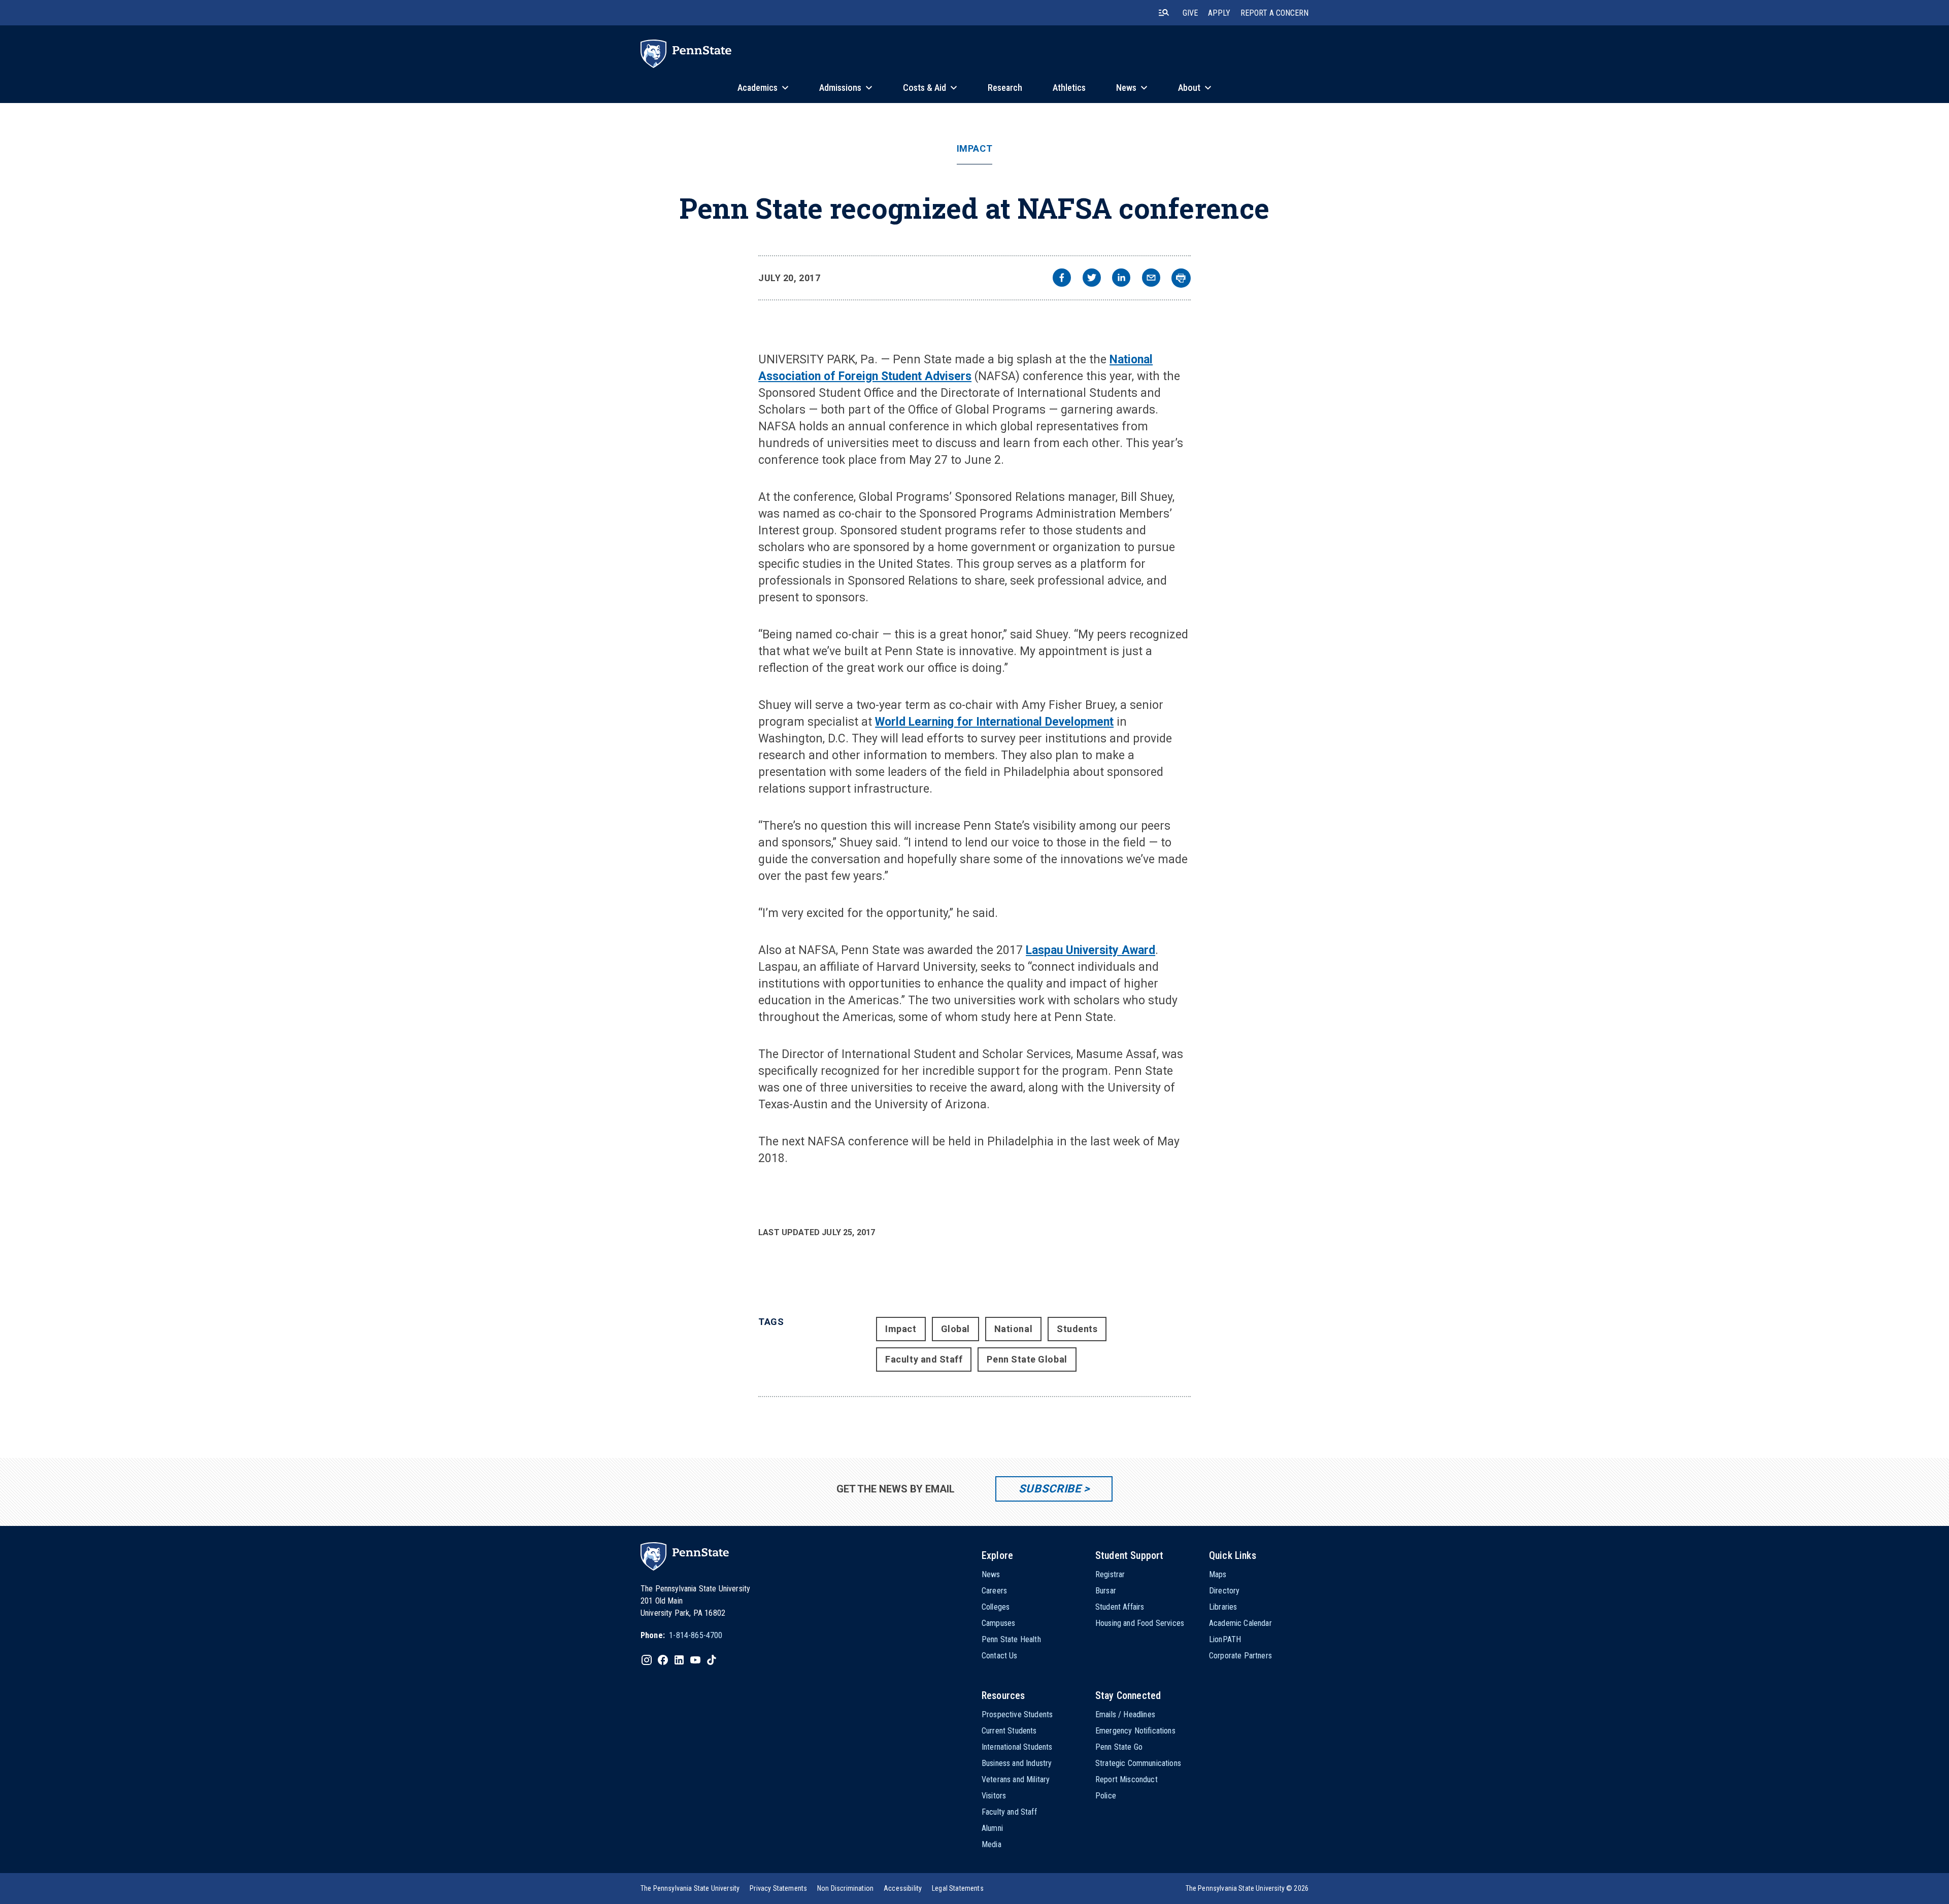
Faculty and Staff (924, 1359)
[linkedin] (1121, 279)
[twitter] (1092, 279)
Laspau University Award (1090, 950)
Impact (974, 149)
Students (1077, 1329)
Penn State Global (1027, 1359)
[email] (1151, 279)
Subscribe (1050, 1489)
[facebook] (1062, 279)
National (1013, 1329)
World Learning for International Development (994, 722)
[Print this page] (1181, 278)
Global (955, 1329)
